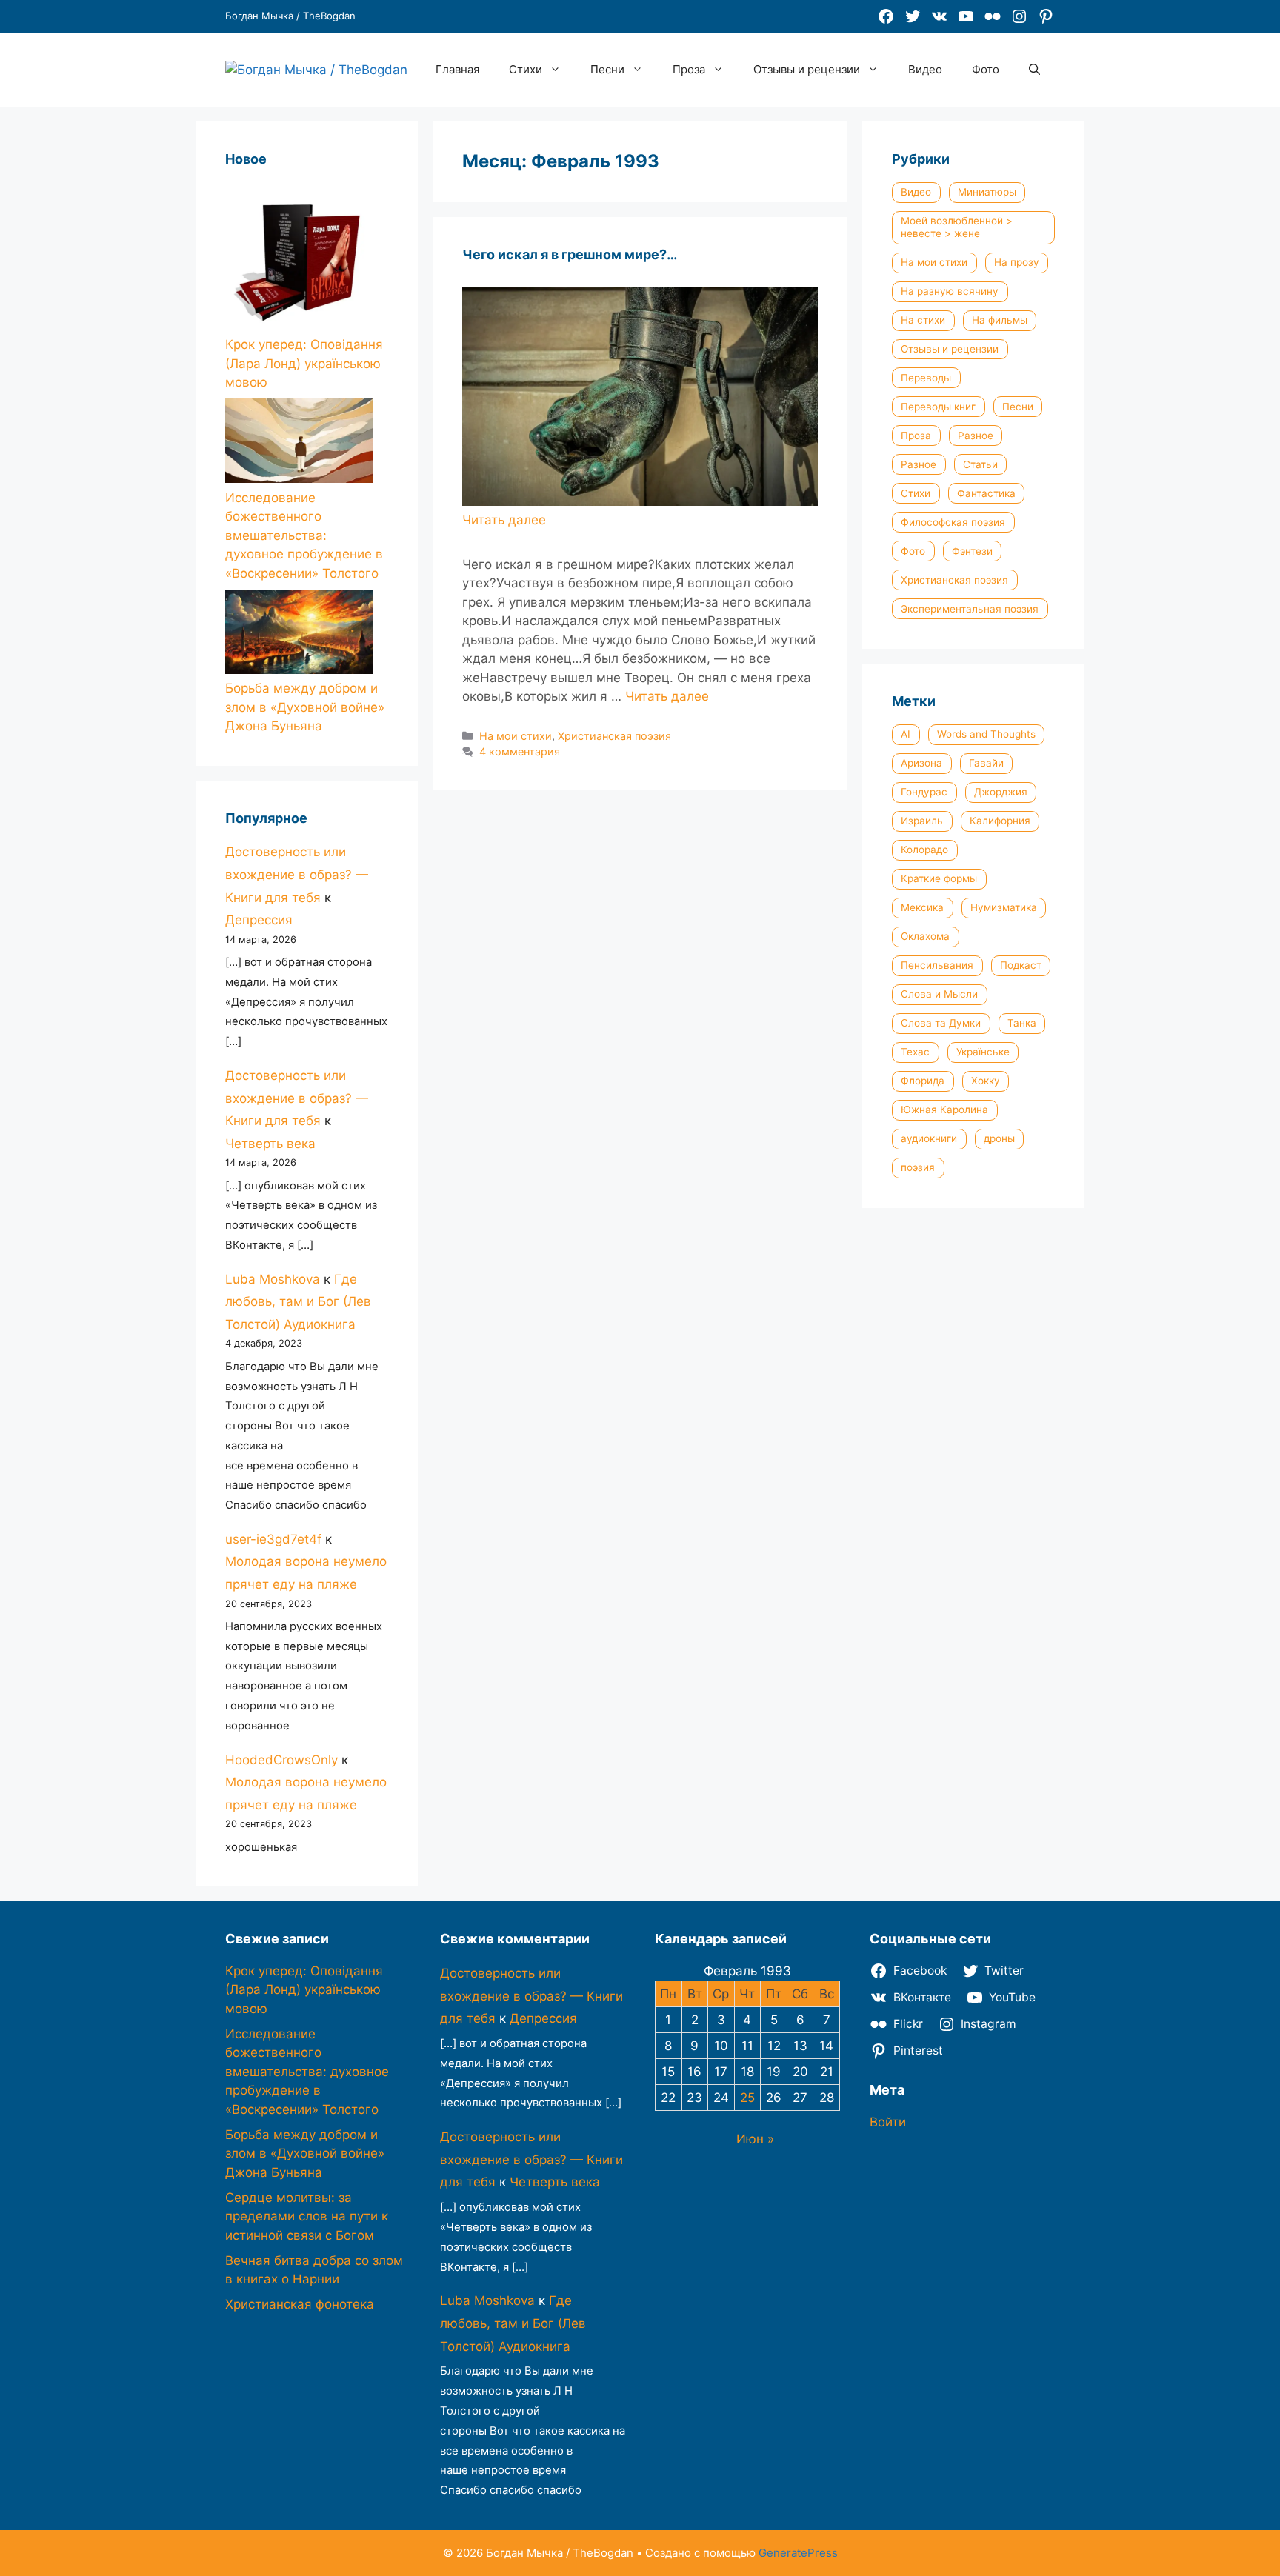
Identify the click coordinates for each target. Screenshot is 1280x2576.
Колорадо (924, 850)
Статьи (980, 464)
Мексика (922, 907)
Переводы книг (938, 407)
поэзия (918, 1167)
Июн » (755, 2139)
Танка (1022, 1023)
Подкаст (1021, 965)
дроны (999, 1138)
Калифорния (1000, 821)
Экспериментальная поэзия (970, 609)
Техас (915, 1052)
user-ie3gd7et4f (273, 1539)
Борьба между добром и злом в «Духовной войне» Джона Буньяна (305, 707)
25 (747, 2098)
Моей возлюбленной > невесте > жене (957, 227)
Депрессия (259, 920)
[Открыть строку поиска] (1034, 70)
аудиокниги (929, 1138)
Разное (976, 436)
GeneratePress (798, 2553)
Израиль (922, 821)
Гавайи (986, 763)
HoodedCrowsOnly (281, 1760)
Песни (607, 69)
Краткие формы (939, 878)
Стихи (526, 69)
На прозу (1017, 262)
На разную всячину (950, 291)
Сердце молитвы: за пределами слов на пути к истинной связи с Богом (307, 2216)
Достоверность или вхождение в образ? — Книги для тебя (297, 874)
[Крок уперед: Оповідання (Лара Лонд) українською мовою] (299, 259)
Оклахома (925, 936)
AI (906, 734)
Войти (888, 2122)
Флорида (923, 1081)
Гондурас (924, 792)
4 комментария (520, 751)
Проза (689, 69)
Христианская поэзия (614, 736)
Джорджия (1001, 792)
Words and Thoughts (986, 734)
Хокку (986, 1081)
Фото (986, 69)
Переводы (926, 378)
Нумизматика (1004, 907)
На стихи (923, 320)
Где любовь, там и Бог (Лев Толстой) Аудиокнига (298, 1302)
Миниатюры (987, 192)
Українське (983, 1052)
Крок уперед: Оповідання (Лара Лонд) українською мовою (304, 363)
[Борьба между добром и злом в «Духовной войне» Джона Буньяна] (299, 635)
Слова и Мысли (939, 994)
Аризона (921, 763)
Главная (457, 69)
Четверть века (270, 1144)
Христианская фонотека (300, 2304)
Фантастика (986, 493)
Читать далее (667, 696)
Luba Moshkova (273, 1279)
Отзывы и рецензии (807, 69)
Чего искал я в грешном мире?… (570, 254)
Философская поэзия (953, 522)
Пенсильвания (937, 965)
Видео (925, 69)
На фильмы (1000, 320)
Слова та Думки (941, 1023)
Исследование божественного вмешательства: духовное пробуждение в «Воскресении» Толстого (304, 535)
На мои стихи (516, 736)
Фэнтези (972, 551)
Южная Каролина (944, 1110)
